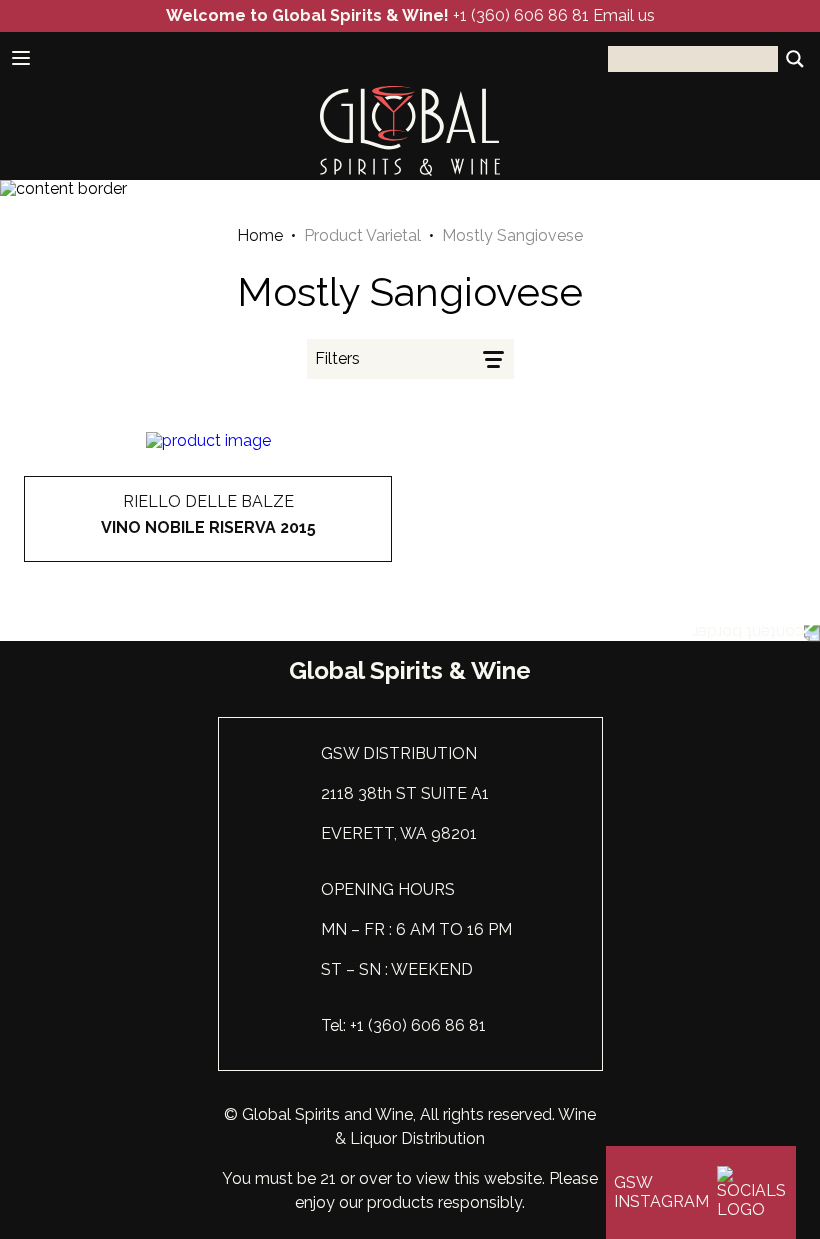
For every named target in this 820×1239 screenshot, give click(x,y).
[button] (410, 359)
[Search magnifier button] (795, 59)
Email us (624, 15)
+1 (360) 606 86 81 (521, 15)
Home (260, 236)
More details (208, 562)
